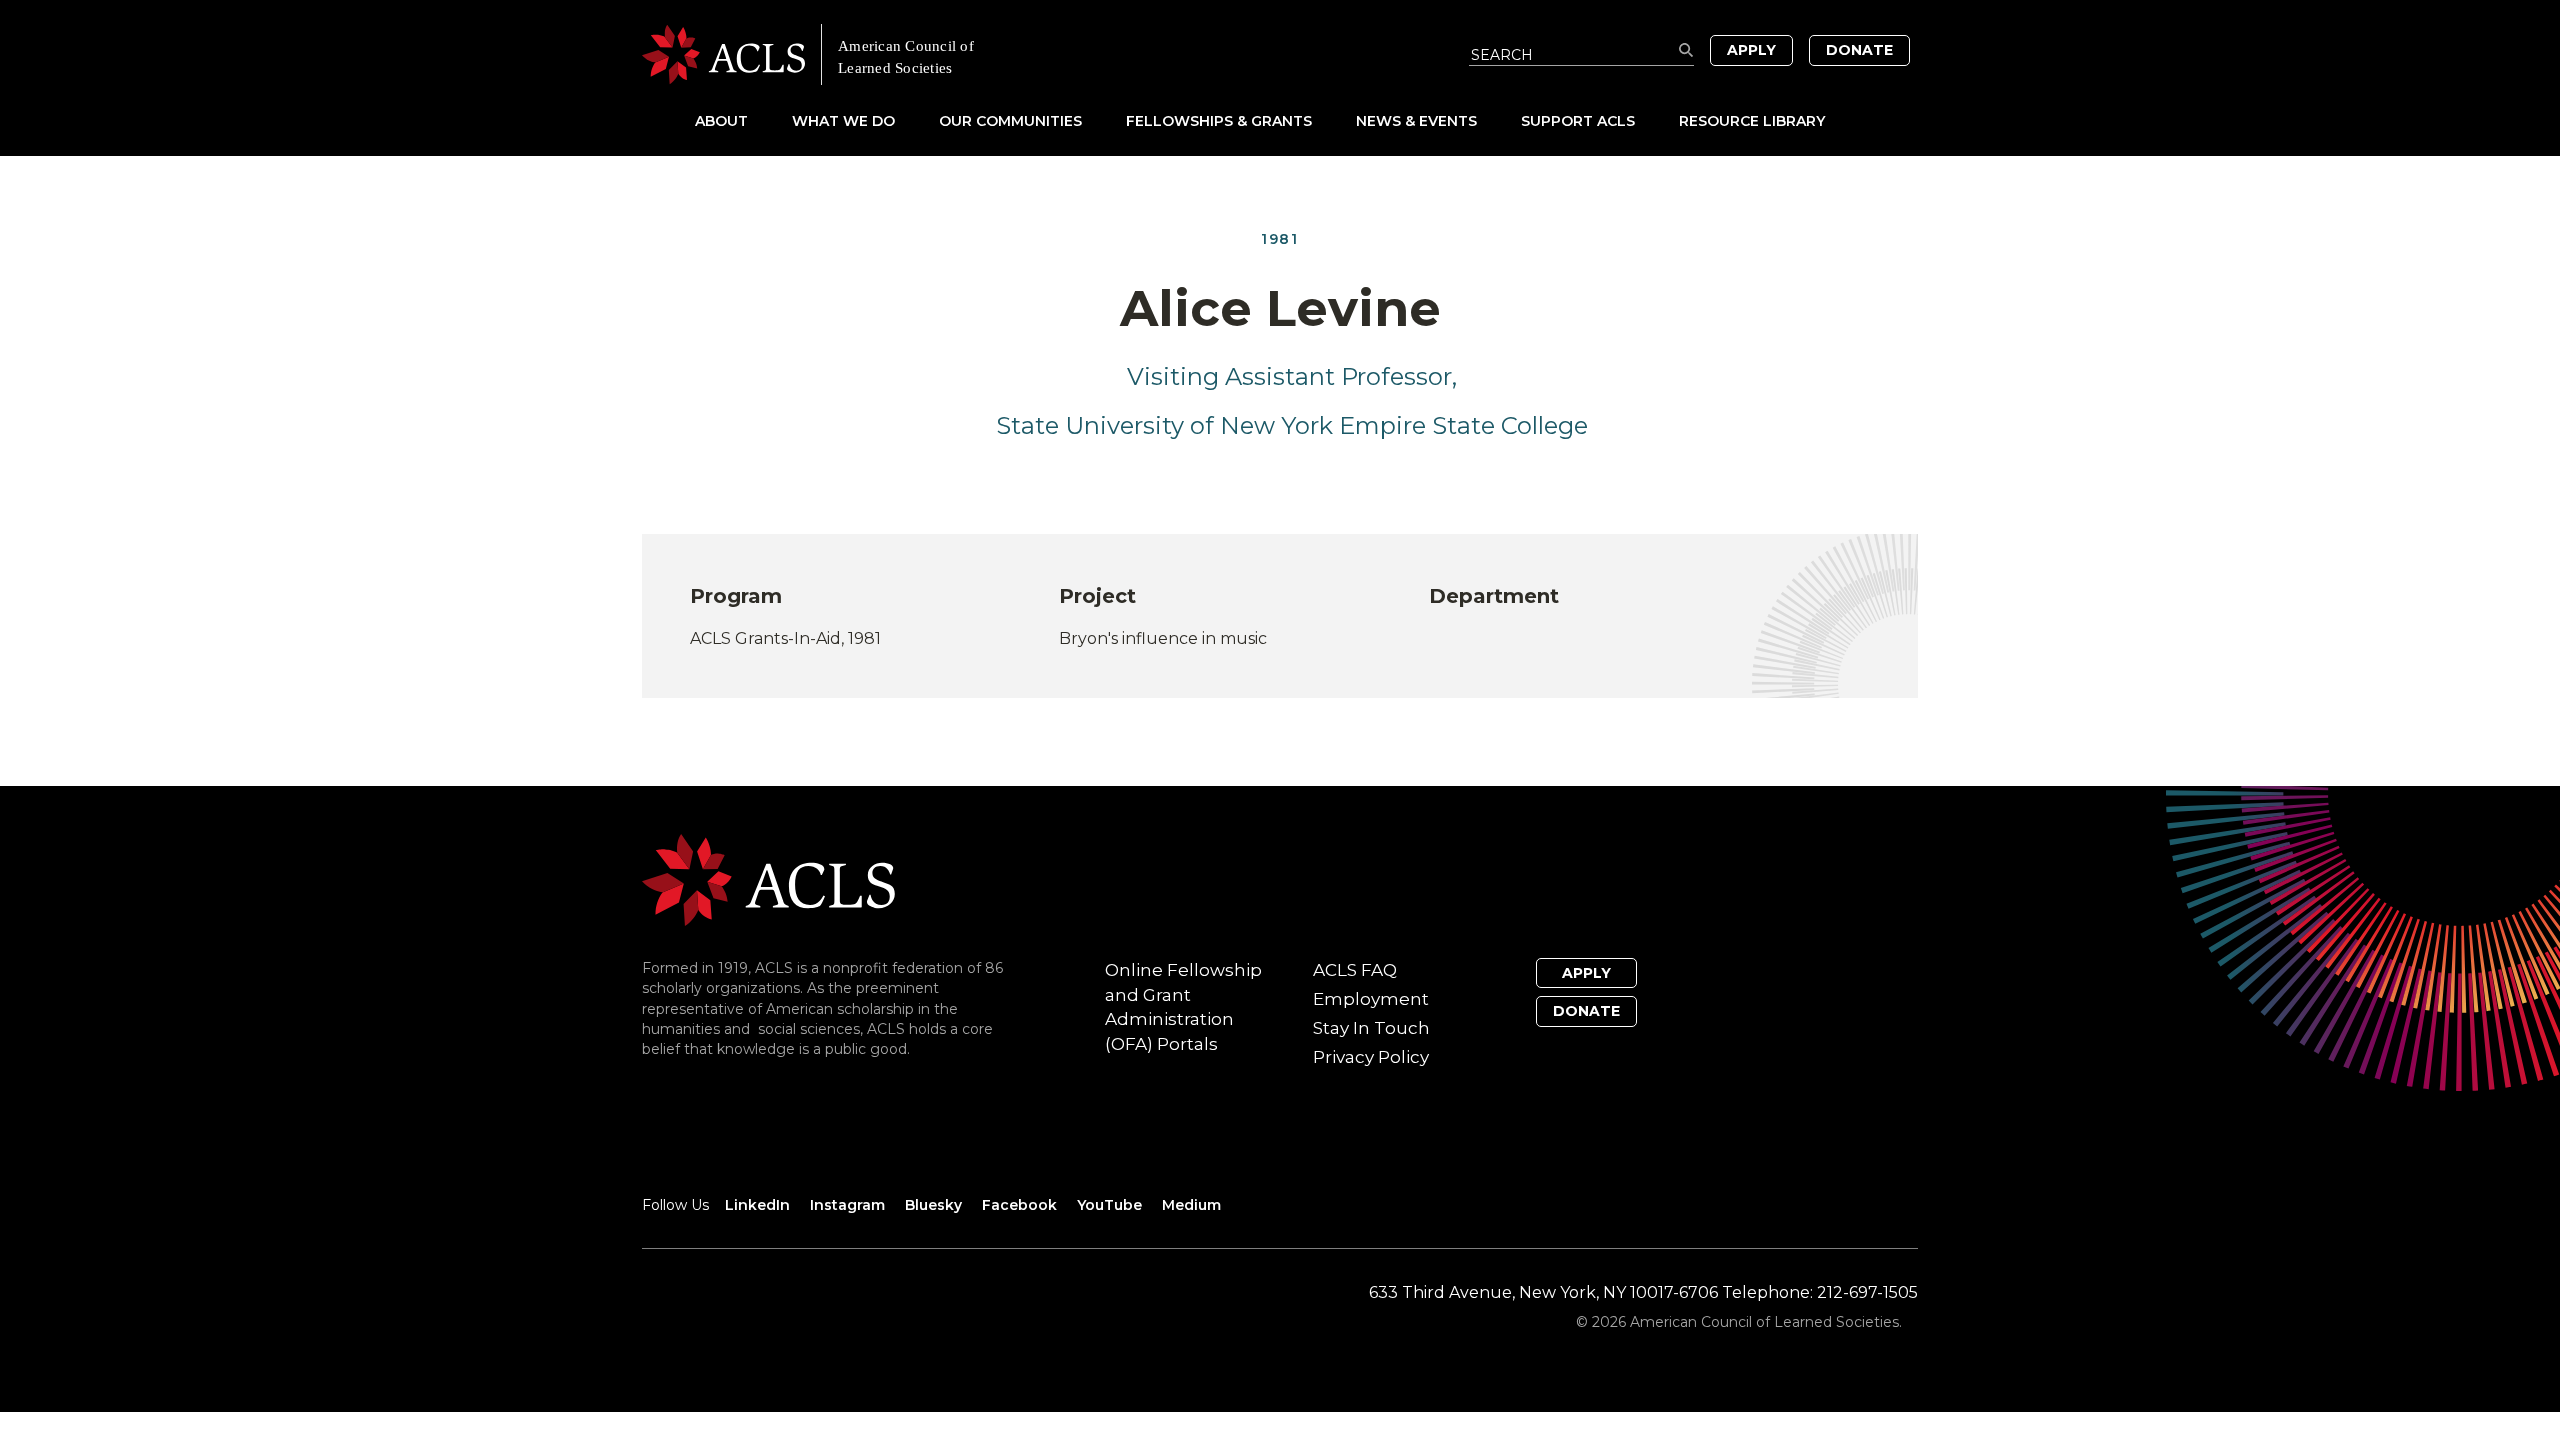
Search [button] (1686, 50)
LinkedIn (757, 1205)
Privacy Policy (1371, 1057)
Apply (1751, 50)
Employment (1371, 999)
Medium (1191, 1205)
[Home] (961, 54)
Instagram (847, 1205)
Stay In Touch (1371, 1028)
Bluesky (933, 1205)
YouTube (1109, 1205)
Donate (1859, 50)
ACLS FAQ (1355, 970)
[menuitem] (741, 120)
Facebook (1019, 1205)
